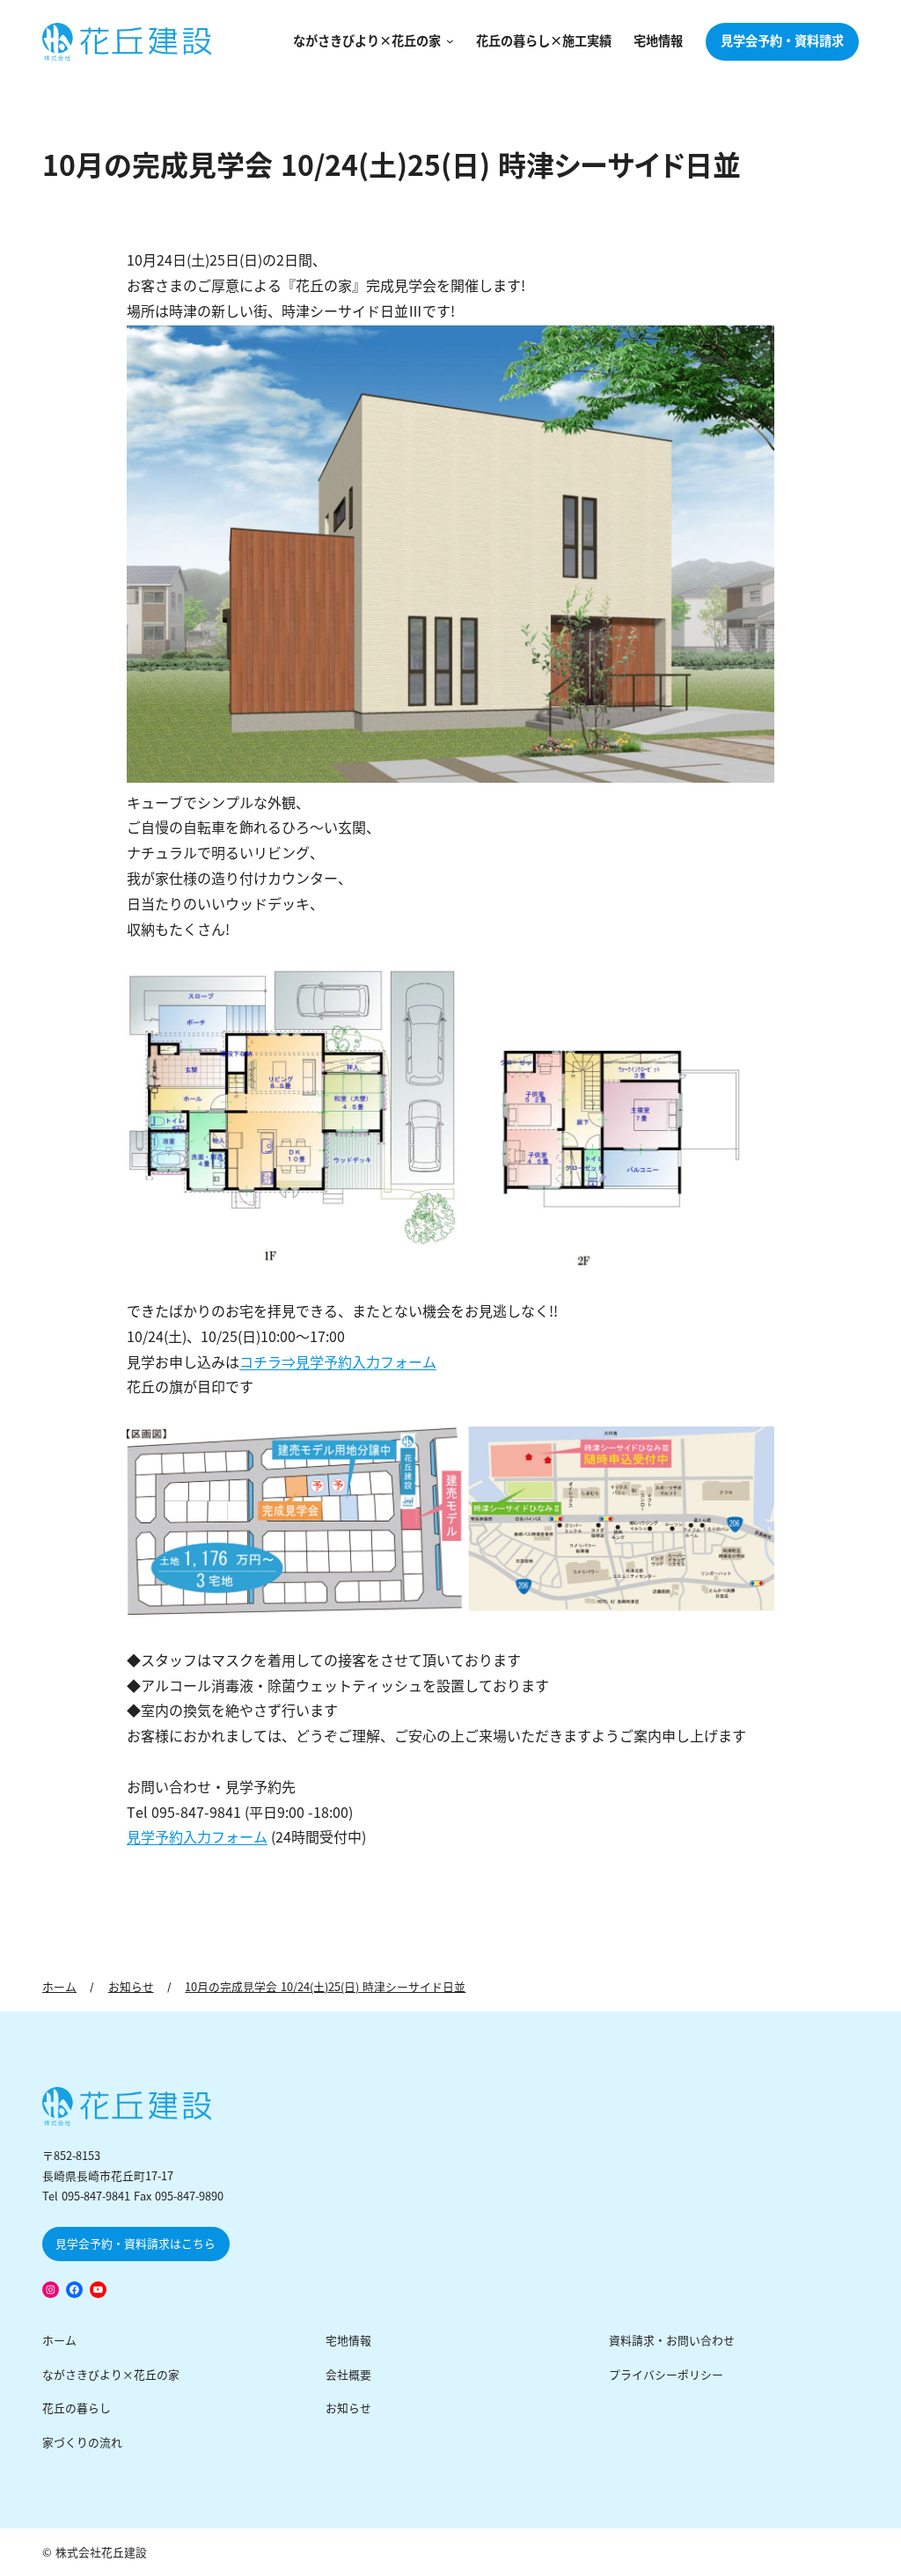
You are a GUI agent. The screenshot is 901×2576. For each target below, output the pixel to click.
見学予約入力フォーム (366, 1363)
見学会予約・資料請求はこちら (136, 2244)
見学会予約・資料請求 (782, 41)
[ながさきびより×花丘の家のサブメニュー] (447, 42)
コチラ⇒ (267, 1363)
